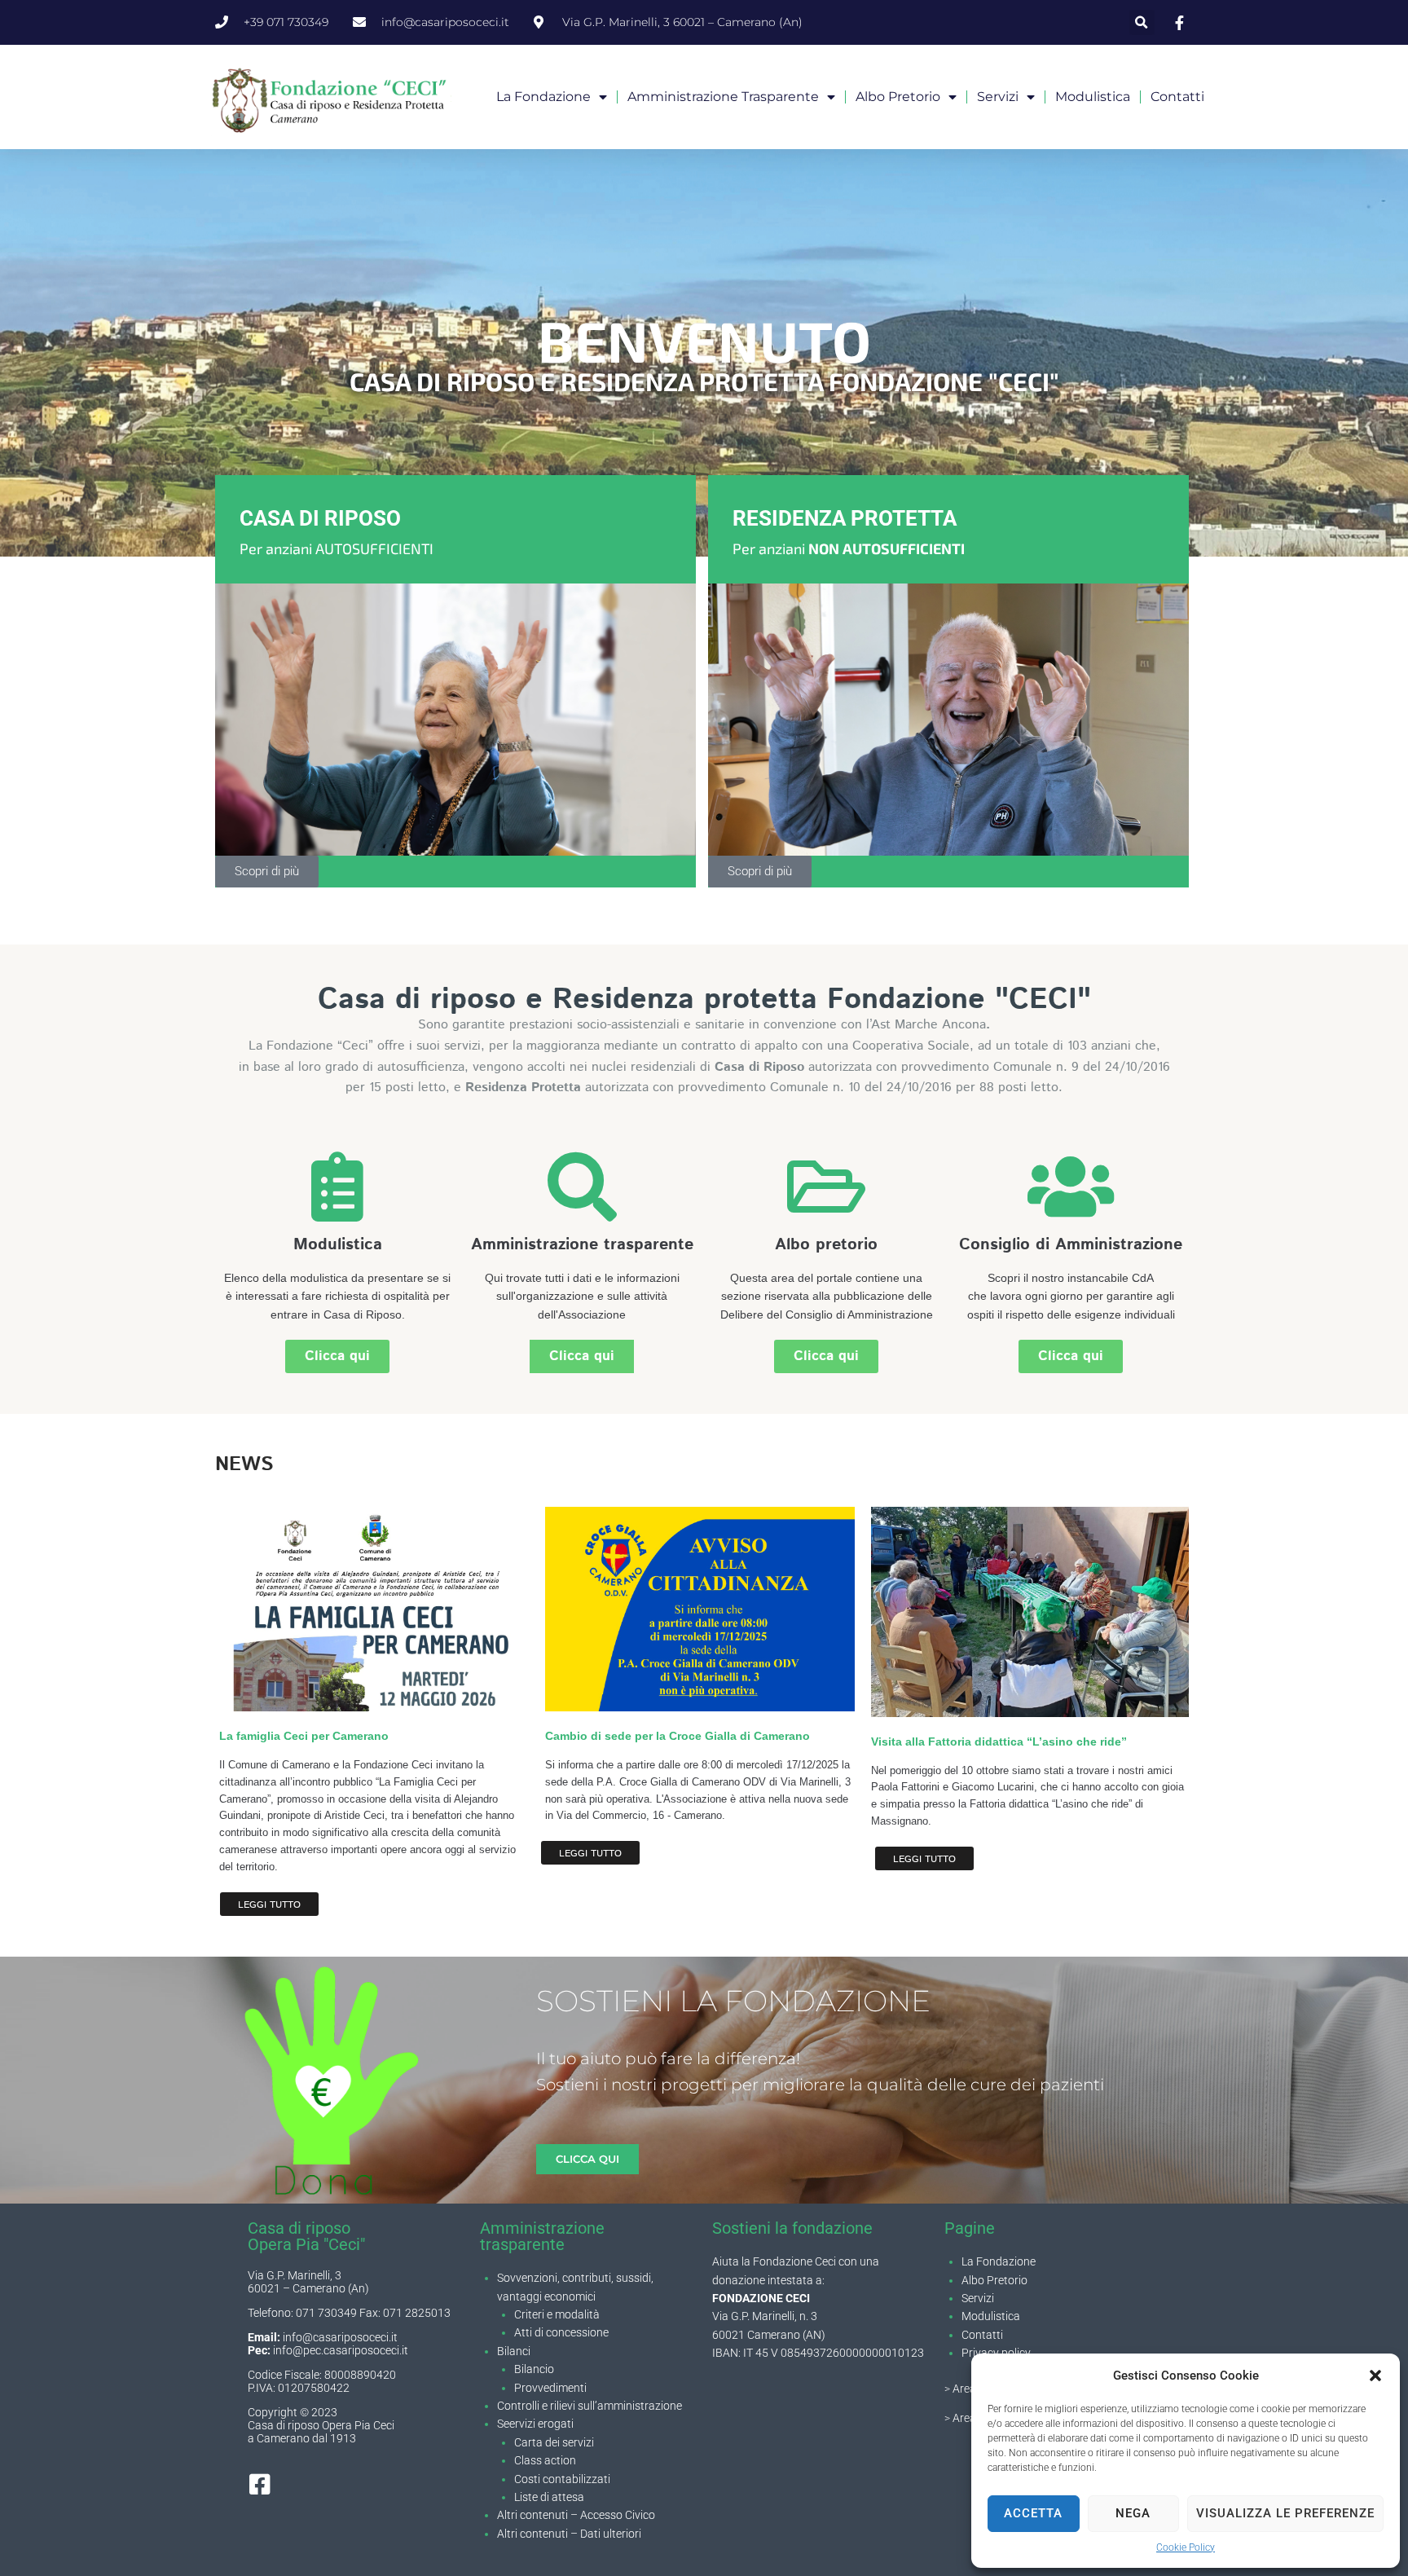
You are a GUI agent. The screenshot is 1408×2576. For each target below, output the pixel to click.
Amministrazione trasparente (723, 97)
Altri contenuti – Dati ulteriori (569, 2534)
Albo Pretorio (994, 2280)
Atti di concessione (561, 2332)
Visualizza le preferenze (1285, 2513)
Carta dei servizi (554, 2442)
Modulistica (1093, 97)
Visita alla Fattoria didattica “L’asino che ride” (999, 1742)
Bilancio (534, 2369)
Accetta (1033, 2513)
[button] (1375, 2376)
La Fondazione (999, 2261)
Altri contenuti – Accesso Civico (576, 2515)
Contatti (1177, 97)
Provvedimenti (550, 2388)
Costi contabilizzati (562, 2479)
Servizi (998, 97)
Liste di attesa (549, 2497)
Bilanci (514, 2351)
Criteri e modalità (557, 2314)
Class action (545, 2460)
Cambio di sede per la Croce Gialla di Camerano (678, 1736)
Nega (1133, 2513)
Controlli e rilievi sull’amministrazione (590, 2406)
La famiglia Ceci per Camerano (304, 1736)
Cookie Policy (1186, 2547)
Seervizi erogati (535, 2424)
